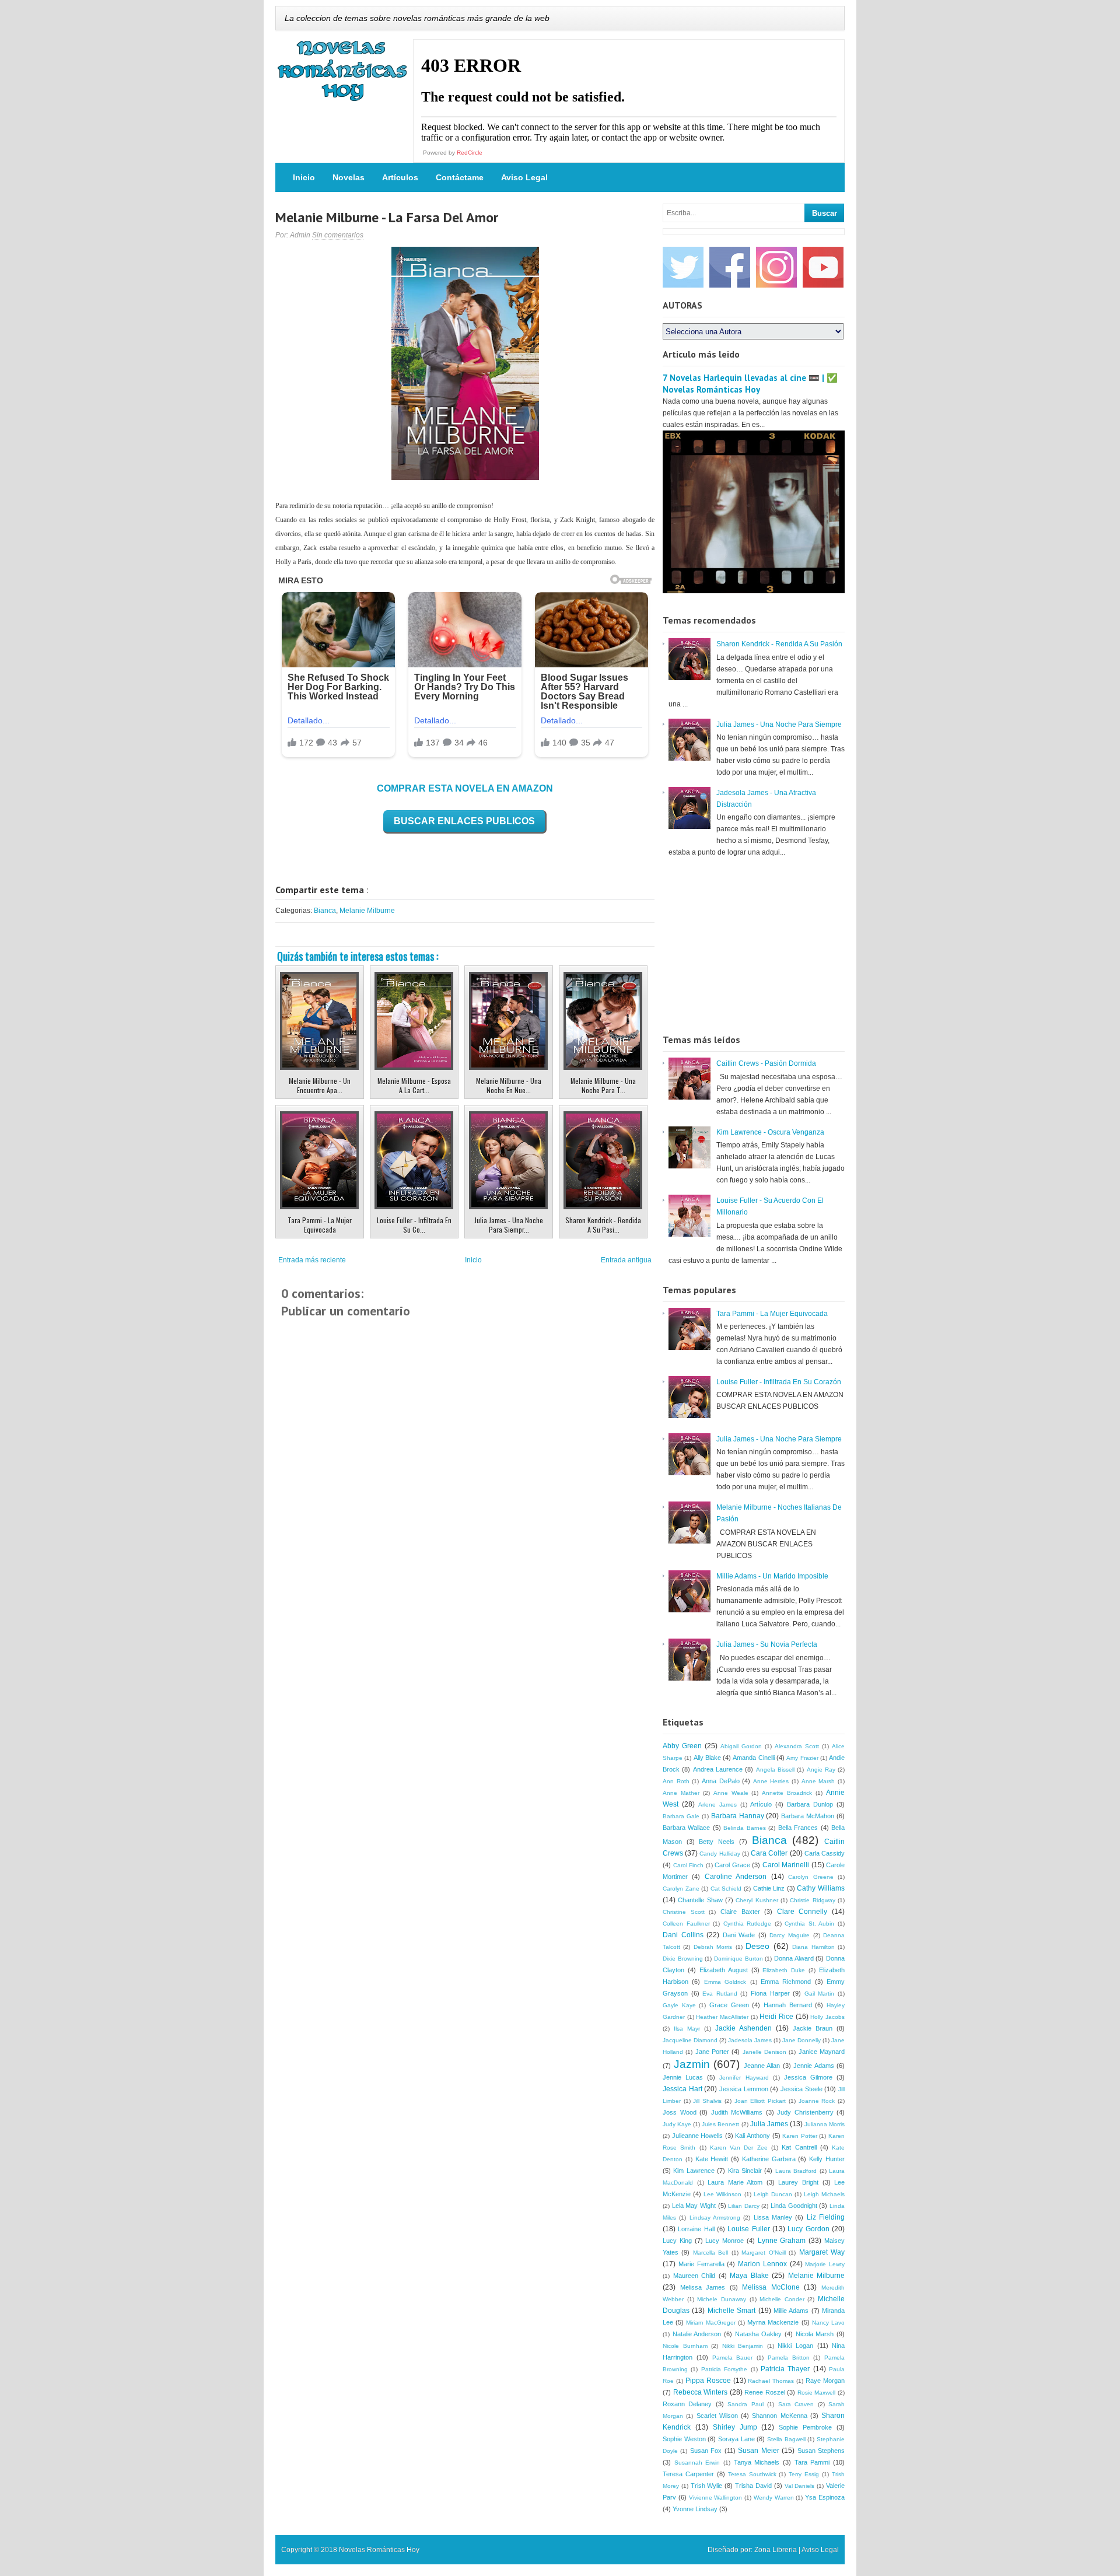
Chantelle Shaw (700, 1900)
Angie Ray (821, 1770)
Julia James (769, 2124)
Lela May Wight (694, 2206)
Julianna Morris (825, 2124)
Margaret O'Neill (763, 2253)
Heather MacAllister (722, 2017)
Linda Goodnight (794, 2206)
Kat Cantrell (799, 2147)
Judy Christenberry (805, 2112)
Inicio (304, 177)
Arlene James (717, 1805)
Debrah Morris (713, 1947)
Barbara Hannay (738, 1816)
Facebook (730, 267)
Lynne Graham (782, 2241)
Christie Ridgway (812, 1900)
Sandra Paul (745, 2404)
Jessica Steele (801, 2089)
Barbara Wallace (686, 1828)
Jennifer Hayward (744, 2078)
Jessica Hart (682, 2089)
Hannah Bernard (788, 2005)
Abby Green (682, 1746)
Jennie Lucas (683, 2077)
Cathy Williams (821, 1888)
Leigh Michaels (824, 2194)
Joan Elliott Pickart (760, 2101)
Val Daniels (800, 2486)
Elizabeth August (724, 1970)
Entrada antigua (626, 1260)
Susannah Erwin (697, 2463)
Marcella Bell (710, 2253)
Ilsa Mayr (687, 2029)
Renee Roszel (765, 2392)
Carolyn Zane (681, 1889)
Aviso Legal (524, 177)
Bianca (325, 911)
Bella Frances (798, 1828)
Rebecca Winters (701, 2392)
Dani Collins (683, 1935)
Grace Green (729, 2005)
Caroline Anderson (736, 1877)
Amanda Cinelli (753, 1758)
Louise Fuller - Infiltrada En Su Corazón (779, 1382)
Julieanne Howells (698, 2136)
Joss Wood (680, 2112)
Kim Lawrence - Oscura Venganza (770, 1132)
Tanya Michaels (757, 2462)
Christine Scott (684, 1912)
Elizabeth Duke (784, 1970)
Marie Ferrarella (701, 2264)
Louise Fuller (748, 2229)
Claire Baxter (740, 1912)
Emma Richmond (786, 1982)
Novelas (349, 177)
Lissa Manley (773, 2217)
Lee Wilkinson (722, 2194)
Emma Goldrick (725, 1982)
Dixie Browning (683, 1959)
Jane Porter (712, 2052)
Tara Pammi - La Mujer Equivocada (772, 1314)
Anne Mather (681, 1793)
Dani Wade (739, 1935)
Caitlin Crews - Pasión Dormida (766, 1063)
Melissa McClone (771, 2287)
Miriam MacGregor (710, 2323)
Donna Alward (794, 1958)
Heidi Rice (776, 2017)
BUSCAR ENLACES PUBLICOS (464, 821)
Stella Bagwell (786, 2439)
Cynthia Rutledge (748, 1924)
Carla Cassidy (825, 1853)
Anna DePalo (721, 1781)
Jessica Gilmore (808, 2077)
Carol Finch (689, 1865)
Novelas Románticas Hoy (379, 2550)
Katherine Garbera (769, 2159)
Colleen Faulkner (686, 1924)
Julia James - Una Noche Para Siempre (779, 724)
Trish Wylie (707, 2486)
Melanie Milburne (367, 911)
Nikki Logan (795, 2346)
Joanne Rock (817, 2101)
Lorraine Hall (696, 2229)
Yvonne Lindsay (695, 2509)
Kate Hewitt (712, 2159)
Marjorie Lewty (825, 2264)
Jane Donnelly (801, 2040)
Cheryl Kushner (757, 1900)
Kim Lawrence (694, 2171)
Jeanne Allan (762, 2066)
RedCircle (470, 153)
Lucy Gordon (808, 2229)
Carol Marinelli (786, 1865)
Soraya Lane (736, 2439)
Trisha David (753, 2486)
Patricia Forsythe (724, 2369)
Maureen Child (694, 2276)
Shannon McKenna (779, 2416)
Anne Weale (731, 1793)
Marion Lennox (762, 2264)
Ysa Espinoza (825, 2497)
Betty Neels (717, 1842)
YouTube (823, 267)
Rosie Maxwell (817, 2393)
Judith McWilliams (737, 2112)
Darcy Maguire (790, 1935)
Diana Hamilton (813, 1947)
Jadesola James (750, 2040)
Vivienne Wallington (716, 2498)
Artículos (400, 177)
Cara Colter (769, 1853)
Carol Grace (732, 1865)
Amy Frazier (802, 1758)
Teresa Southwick (752, 2474)
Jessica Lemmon (744, 2089)
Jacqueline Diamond (690, 2040)
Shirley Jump (735, 2427)
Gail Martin (820, 1994)
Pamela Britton (789, 2358)
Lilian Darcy (744, 2206)
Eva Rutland (720, 1994)
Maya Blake (749, 2276)
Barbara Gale (681, 1816)
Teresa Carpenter (688, 2474)
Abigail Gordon (741, 1746)
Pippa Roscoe (708, 2381)
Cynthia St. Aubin (809, 1924)
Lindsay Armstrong (715, 2218)
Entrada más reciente (312, 1260)
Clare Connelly (802, 1912)
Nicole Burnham (685, 2346)
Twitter (683, 267)
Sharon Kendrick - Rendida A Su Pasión (779, 644)
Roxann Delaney (687, 2404)
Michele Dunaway (722, 2299)
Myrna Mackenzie (773, 2322)
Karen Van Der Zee (739, 2148)
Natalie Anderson (697, 2334)
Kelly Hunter (827, 2159)
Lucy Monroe (724, 2241)
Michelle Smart (731, 2311)
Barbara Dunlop (810, 1804)
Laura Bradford (796, 2171)
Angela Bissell (775, 1770)
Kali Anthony (752, 2136)
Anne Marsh (818, 1781)
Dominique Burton (738, 1959)
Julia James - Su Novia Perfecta (767, 1644)
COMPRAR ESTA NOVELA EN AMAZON (465, 788)
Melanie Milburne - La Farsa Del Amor (387, 217)
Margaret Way (822, 2252)
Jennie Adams (814, 2066)
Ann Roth (676, 1781)
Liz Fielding (826, 2217)
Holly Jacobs (827, 2017)
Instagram (776, 267)
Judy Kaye (677, 2124)
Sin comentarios (338, 235)
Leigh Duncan (773, 2194)
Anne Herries (771, 1781)
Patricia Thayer (785, 2369)
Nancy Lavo (828, 2323)
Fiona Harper (770, 1993)
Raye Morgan (825, 2381)
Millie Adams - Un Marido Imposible (772, 1576)
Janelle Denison (764, 2052)
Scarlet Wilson (717, 2416)
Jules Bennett (720, 2124)
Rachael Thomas (771, 2381)
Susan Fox (706, 2451)
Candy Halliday (720, 1854)
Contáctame (460, 177)
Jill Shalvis (707, 2101)
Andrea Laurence (718, 1769)
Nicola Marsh (815, 2334)
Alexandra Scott (797, 1746)
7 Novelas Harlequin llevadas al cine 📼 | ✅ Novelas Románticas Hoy (750, 384)
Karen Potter (800, 2136)
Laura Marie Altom (735, 2182)
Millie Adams (791, 2311)
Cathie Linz (769, 1888)
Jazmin (692, 2064)
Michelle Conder (782, 2299)
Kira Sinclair (745, 2171)
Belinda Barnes (744, 1828)
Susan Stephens (821, 2451)
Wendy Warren (774, 2498)
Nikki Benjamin (743, 2346)
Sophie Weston (684, 2439)
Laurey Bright (798, 2182)
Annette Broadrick (787, 1793)
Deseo (757, 1946)
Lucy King (677, 2241)
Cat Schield (726, 1889)
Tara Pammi (812, 2462)
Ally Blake (707, 1758)
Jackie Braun (813, 2028)
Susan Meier (758, 2451)
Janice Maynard (822, 2052)
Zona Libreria (776, 2550)
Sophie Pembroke (805, 2427)
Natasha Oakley (759, 2334)
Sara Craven (796, 2404)
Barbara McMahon (808, 1816)
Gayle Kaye (679, 2005)
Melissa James (703, 2287)
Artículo (761, 1804)
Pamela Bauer (733, 2358)
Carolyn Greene (811, 1877)
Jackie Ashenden (743, 2028)
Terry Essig (804, 2474)
